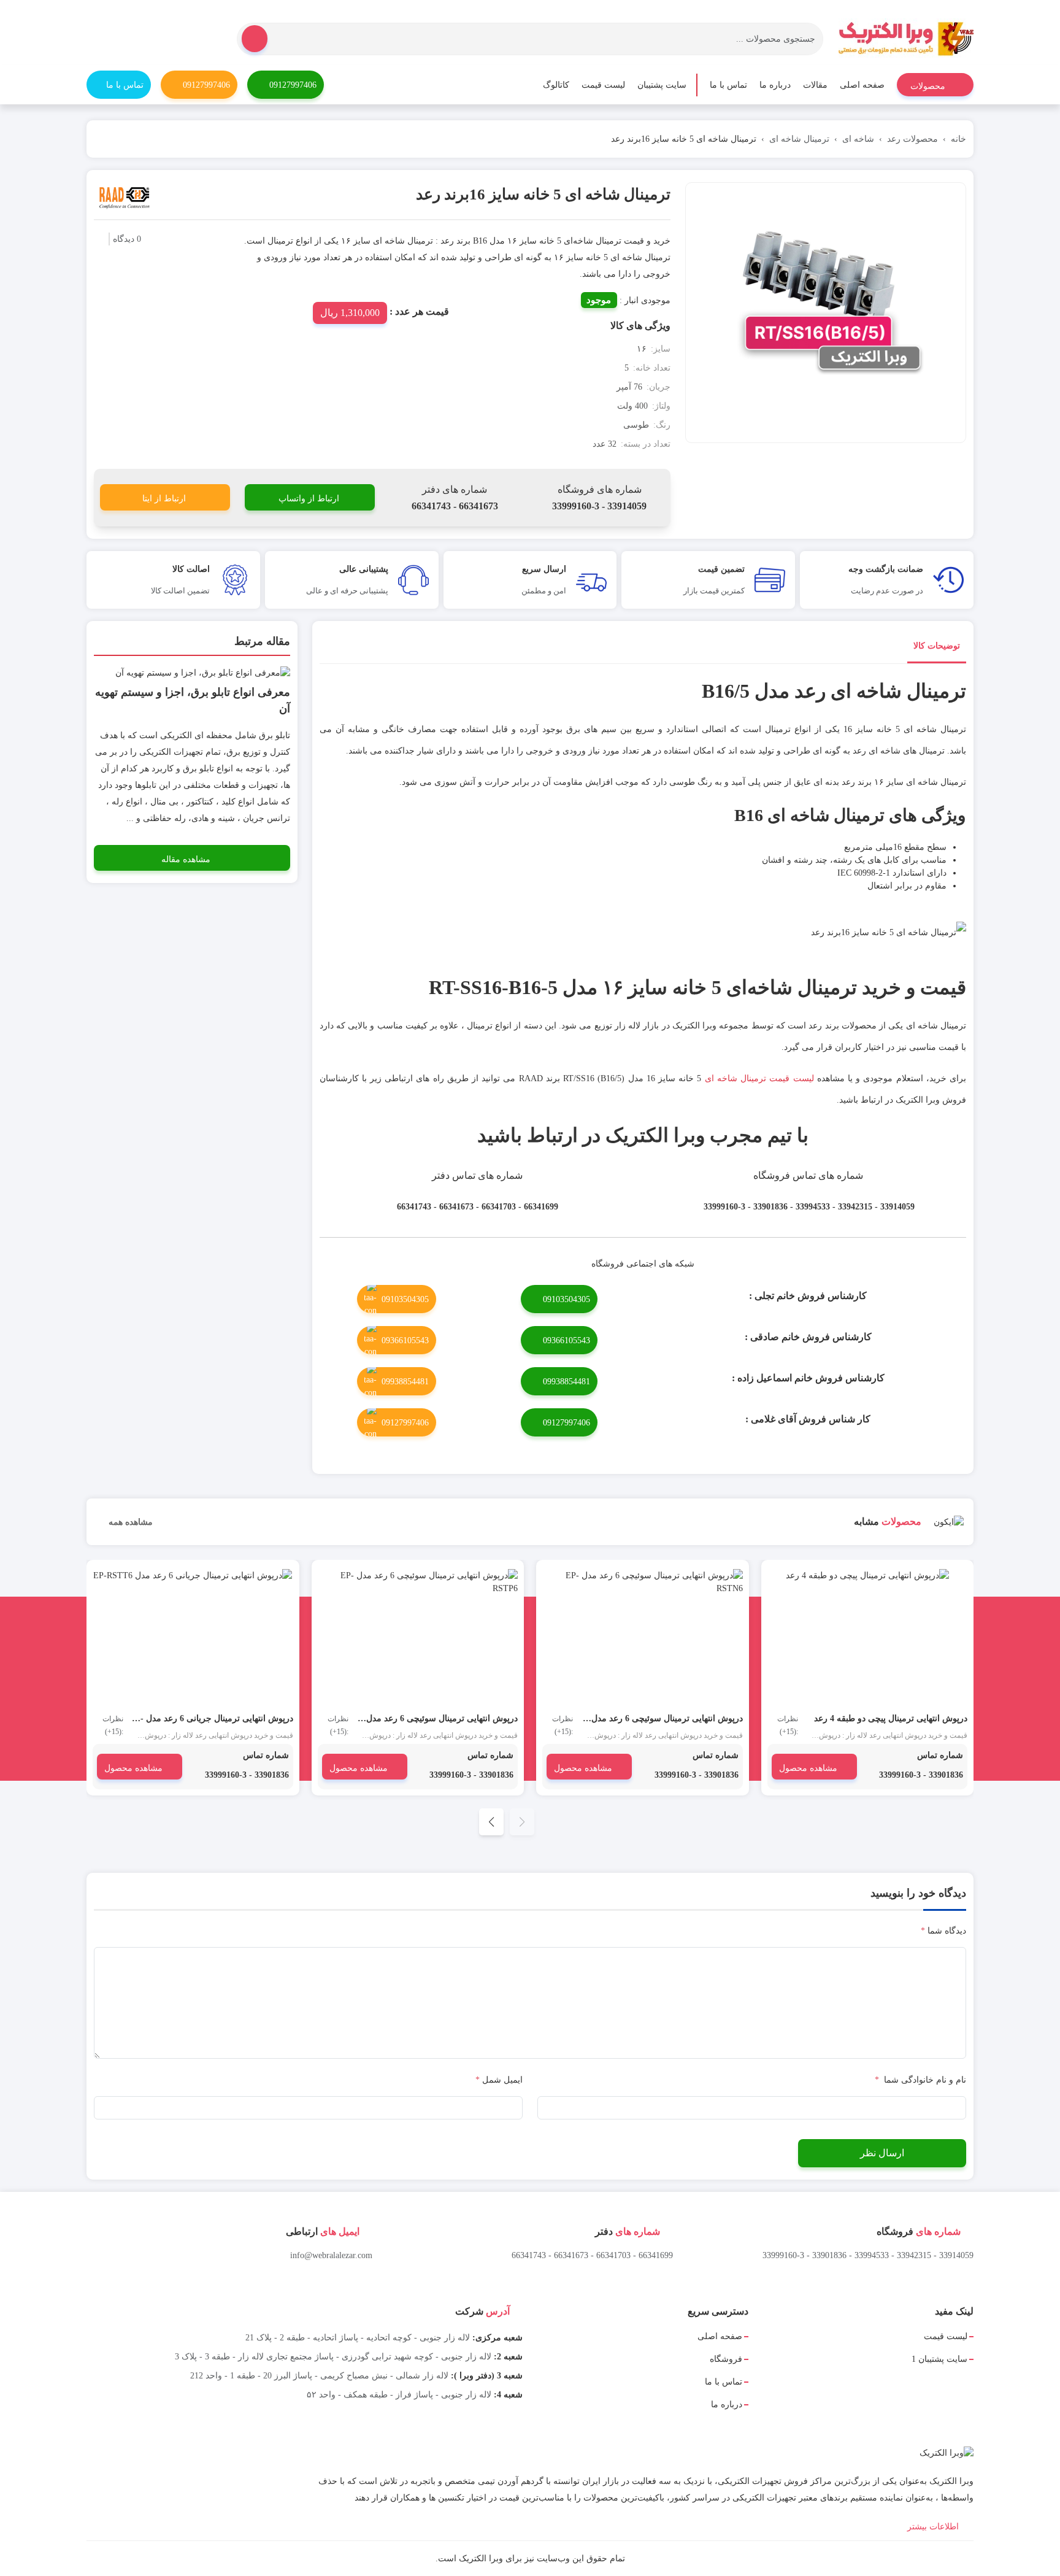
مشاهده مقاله (186, 859)
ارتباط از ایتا (164, 499)
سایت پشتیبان (662, 85)
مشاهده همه (129, 1522)
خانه (958, 139)
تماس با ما (728, 85)
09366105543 (566, 1340)
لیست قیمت (603, 85)
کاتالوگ (556, 85)
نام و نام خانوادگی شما (920, 2080)
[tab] (937, 648)
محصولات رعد (912, 139)
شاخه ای (858, 139)
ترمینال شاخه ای (799, 139)
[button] (491, 1822)
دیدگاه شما (943, 1931)
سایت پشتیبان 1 (939, 2359)
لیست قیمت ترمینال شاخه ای (759, 1078)
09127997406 (293, 85)
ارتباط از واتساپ (309, 499)
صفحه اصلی (862, 85)
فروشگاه (726, 2359)
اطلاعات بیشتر (934, 2527)
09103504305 (566, 1299)
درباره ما (775, 85)
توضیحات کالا (937, 646)
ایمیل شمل (499, 2080)
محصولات (929, 86)
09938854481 (566, 1382)
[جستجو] (255, 39)
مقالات (815, 85)
